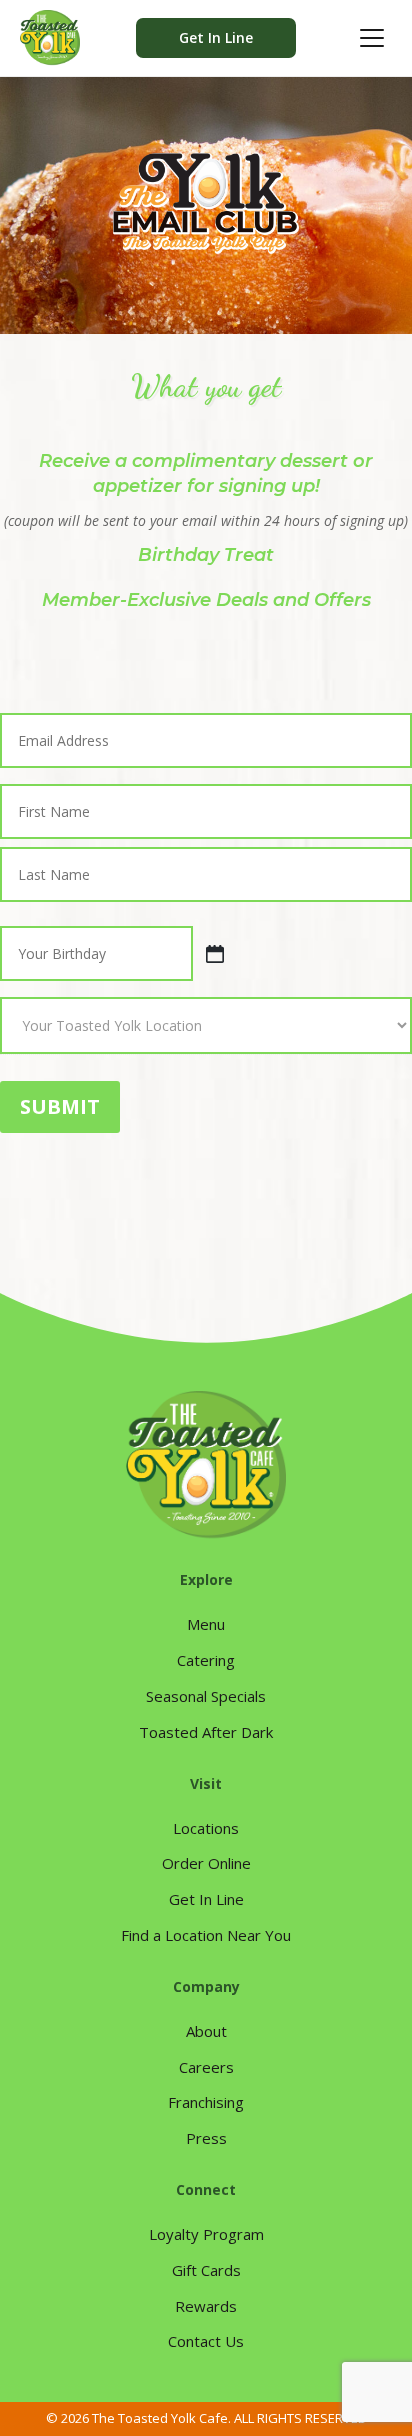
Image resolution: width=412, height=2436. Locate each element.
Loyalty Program (206, 2234)
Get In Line (216, 37)
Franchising (206, 2102)
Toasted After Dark (206, 1732)
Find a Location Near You (206, 1935)
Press (206, 2138)
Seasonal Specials (206, 1696)
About (206, 2031)
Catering (206, 1660)
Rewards (206, 2306)
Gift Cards (206, 2270)
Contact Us (206, 2341)
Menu (206, 1624)
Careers (206, 2067)
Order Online (206, 1863)
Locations (206, 1828)
